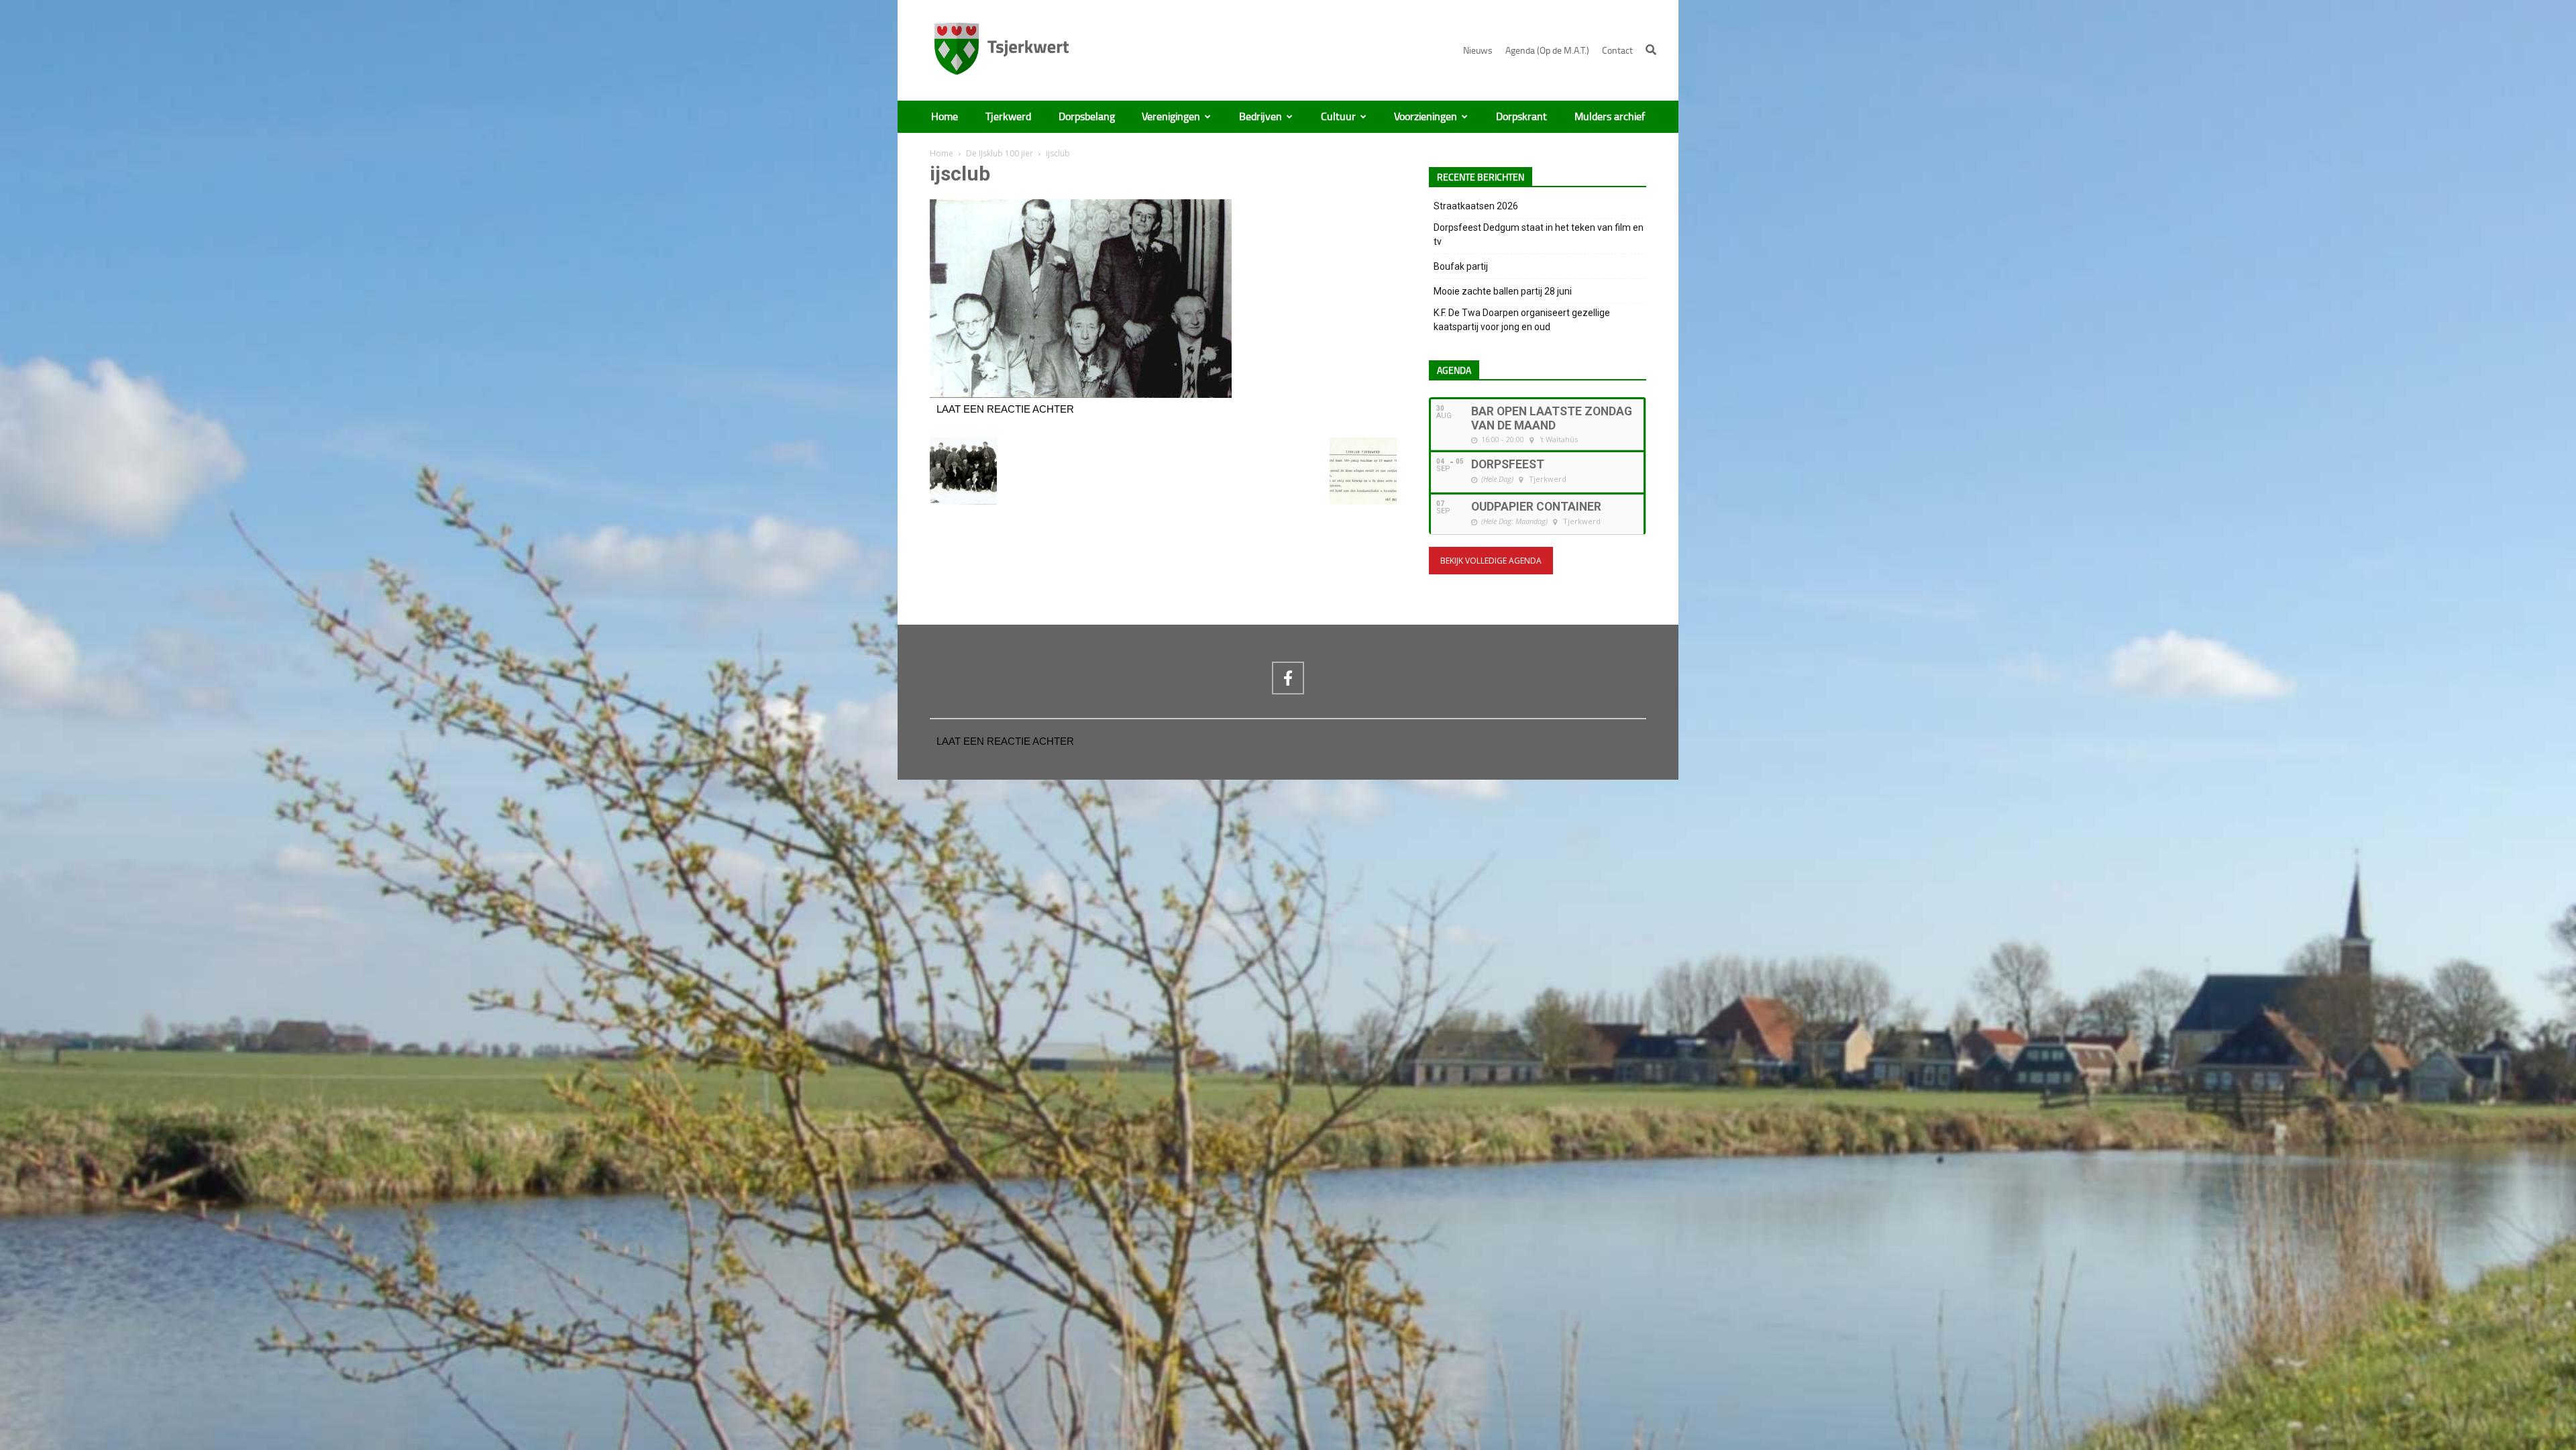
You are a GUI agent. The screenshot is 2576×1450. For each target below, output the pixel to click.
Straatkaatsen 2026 (1476, 206)
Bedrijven (1260, 117)
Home (945, 117)
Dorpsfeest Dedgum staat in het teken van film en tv (1539, 235)
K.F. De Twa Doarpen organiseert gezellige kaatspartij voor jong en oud (1522, 320)
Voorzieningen (1426, 117)
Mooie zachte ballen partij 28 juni (1503, 291)
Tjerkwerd (1008, 117)
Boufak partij (1461, 266)
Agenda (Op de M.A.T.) (1547, 51)
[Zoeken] (1651, 50)
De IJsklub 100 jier (1000, 153)
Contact (1617, 51)
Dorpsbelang (1087, 117)
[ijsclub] (1081, 395)
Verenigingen (1171, 117)
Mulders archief (1610, 117)
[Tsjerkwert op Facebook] (1288, 678)
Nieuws (1478, 51)
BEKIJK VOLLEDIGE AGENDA (1491, 561)
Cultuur (1338, 117)
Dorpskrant (1521, 117)
